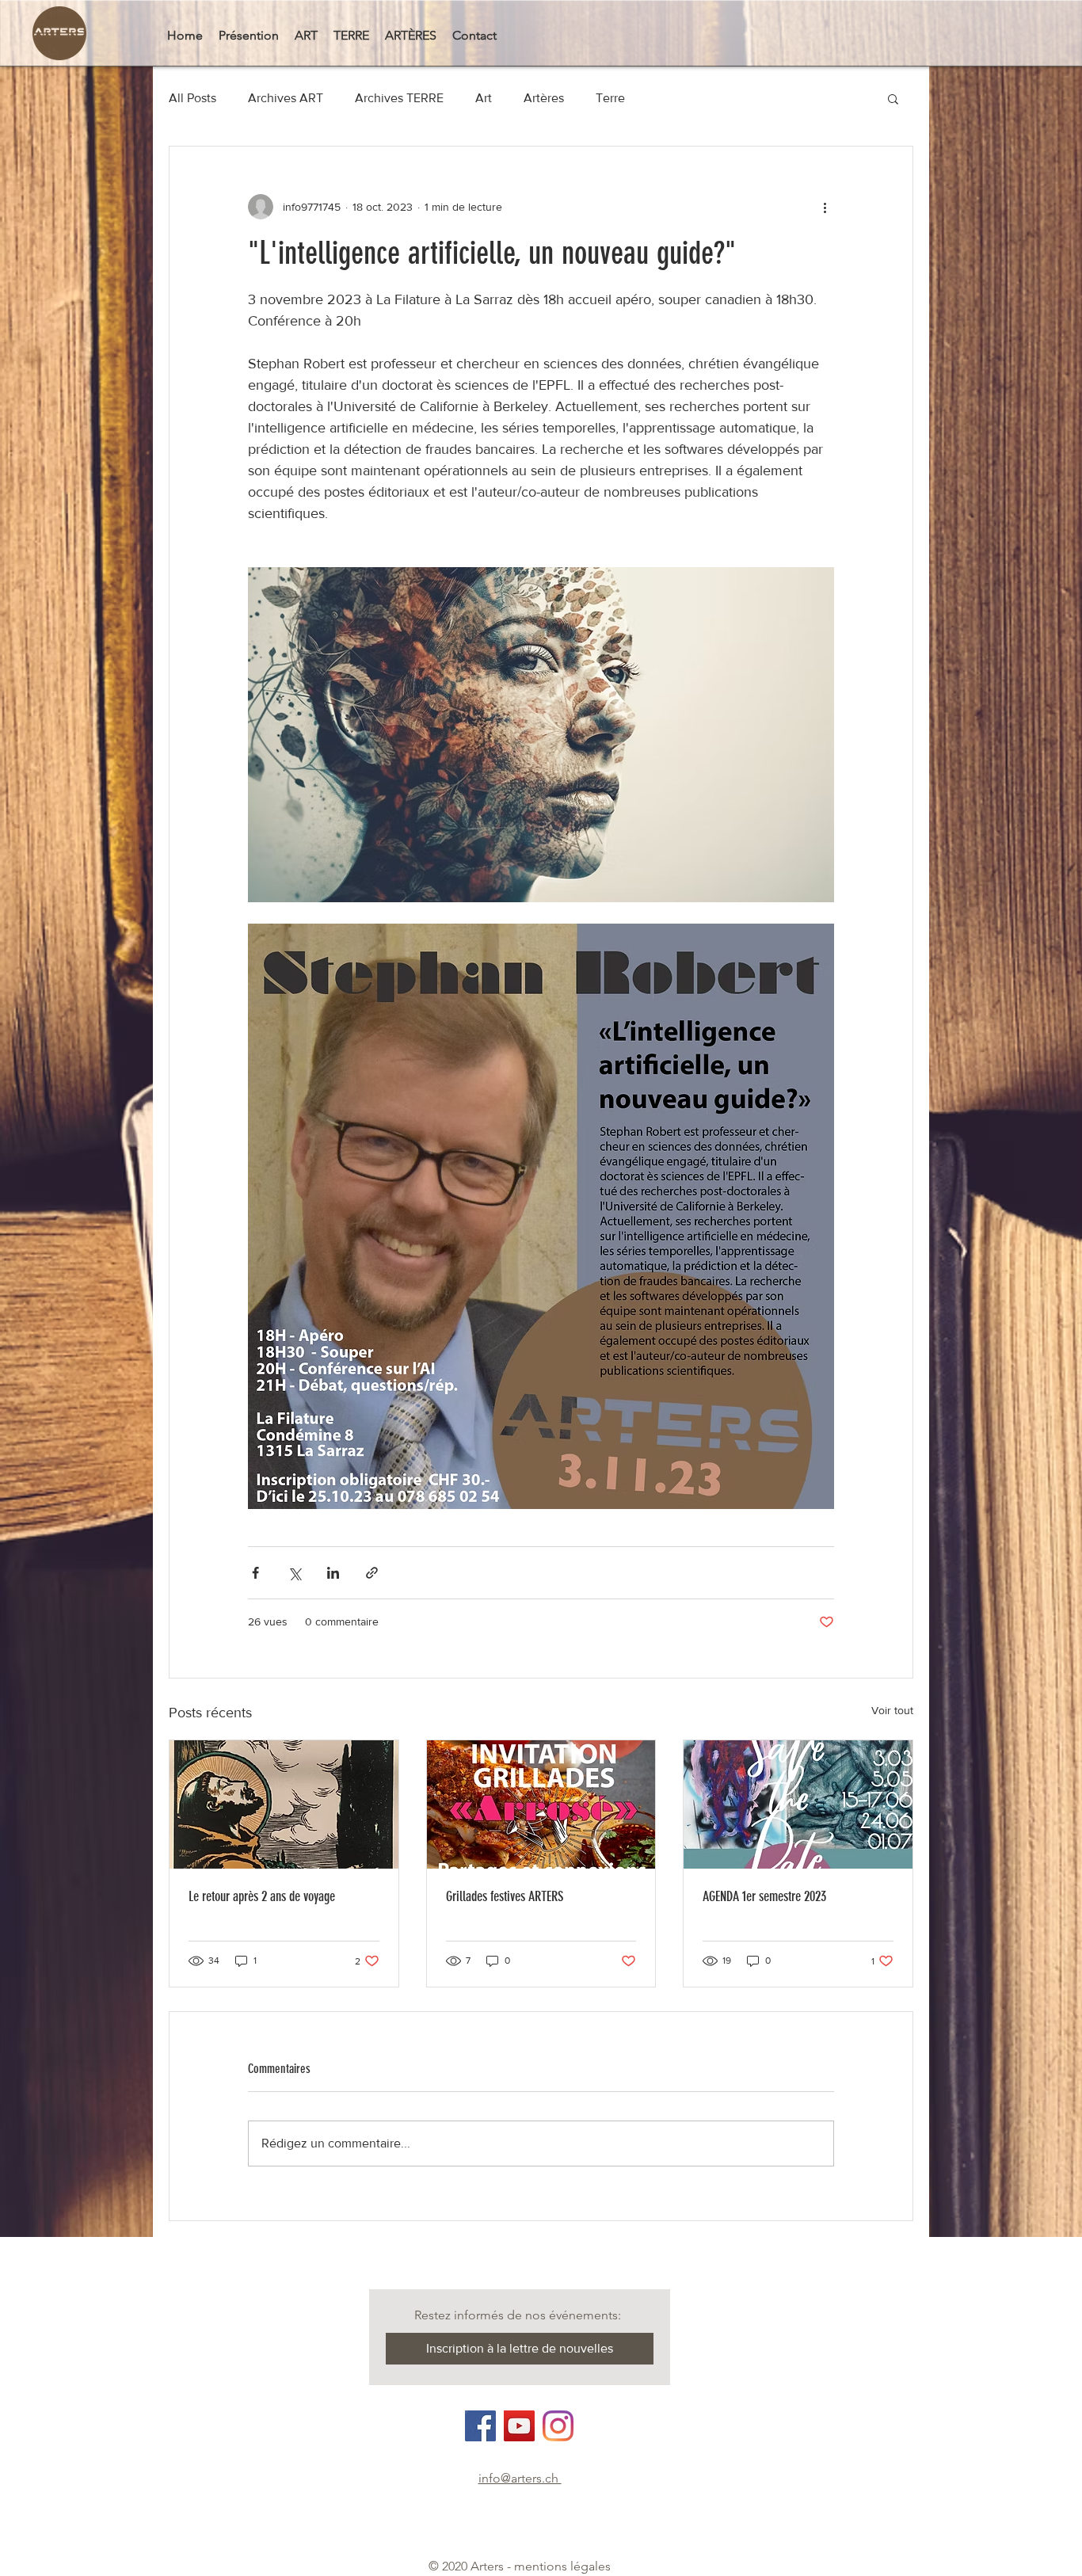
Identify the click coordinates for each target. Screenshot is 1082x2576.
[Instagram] (558, 2426)
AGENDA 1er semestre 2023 (764, 1896)
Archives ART (286, 98)
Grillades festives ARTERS (505, 1896)
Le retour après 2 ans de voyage (262, 1896)
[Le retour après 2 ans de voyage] (284, 1804)
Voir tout (892, 1710)
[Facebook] (480, 2426)
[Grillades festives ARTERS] (541, 1804)
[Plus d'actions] (825, 207)
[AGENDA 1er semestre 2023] (798, 1804)
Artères (544, 98)
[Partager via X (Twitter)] (294, 1573)
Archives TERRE (399, 98)
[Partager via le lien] (372, 1573)
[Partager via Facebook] (255, 1573)
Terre (610, 98)
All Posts (192, 98)
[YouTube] (519, 2426)
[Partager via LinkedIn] (333, 1573)
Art (484, 98)
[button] (893, 98)
